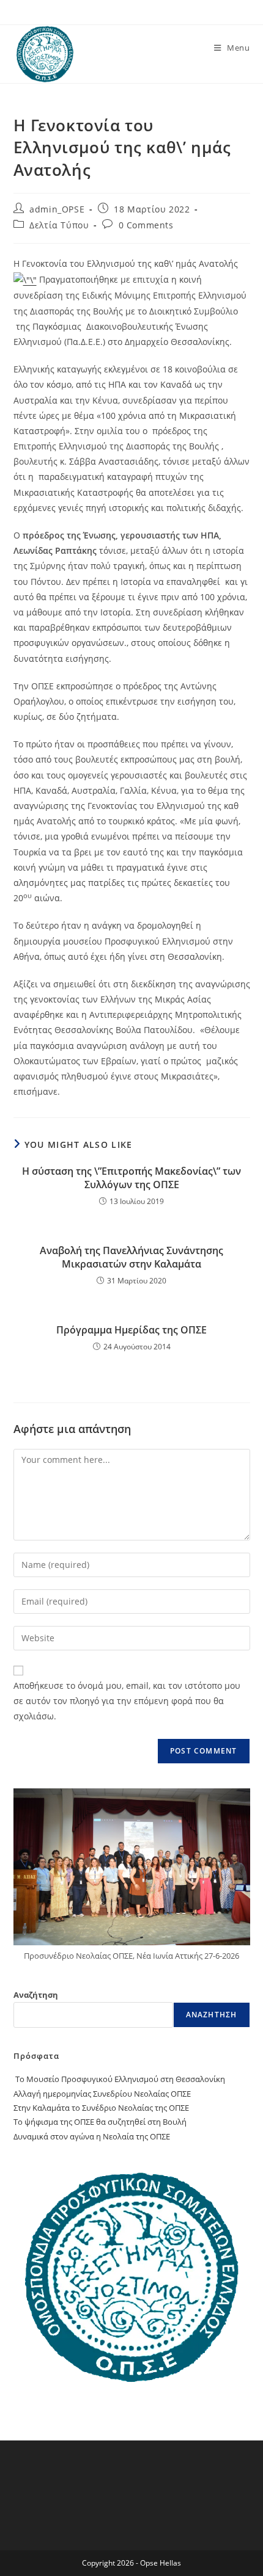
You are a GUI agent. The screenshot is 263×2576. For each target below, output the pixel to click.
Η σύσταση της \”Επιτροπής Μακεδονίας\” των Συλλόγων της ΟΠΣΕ (131, 1178)
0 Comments (146, 225)
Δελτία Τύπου (59, 225)
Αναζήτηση (36, 1995)
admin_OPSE (57, 209)
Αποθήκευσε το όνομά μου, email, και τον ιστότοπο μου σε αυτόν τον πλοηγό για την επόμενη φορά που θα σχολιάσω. (127, 1701)
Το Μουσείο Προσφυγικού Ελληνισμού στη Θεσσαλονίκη (119, 2079)
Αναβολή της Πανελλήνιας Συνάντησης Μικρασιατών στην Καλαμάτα (131, 1257)
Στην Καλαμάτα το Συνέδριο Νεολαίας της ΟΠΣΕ (101, 2108)
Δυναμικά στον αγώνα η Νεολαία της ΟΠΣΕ (92, 2136)
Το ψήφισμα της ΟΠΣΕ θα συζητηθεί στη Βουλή (100, 2122)
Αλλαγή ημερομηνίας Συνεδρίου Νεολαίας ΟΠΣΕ (102, 2094)
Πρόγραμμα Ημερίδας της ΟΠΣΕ (131, 1330)
